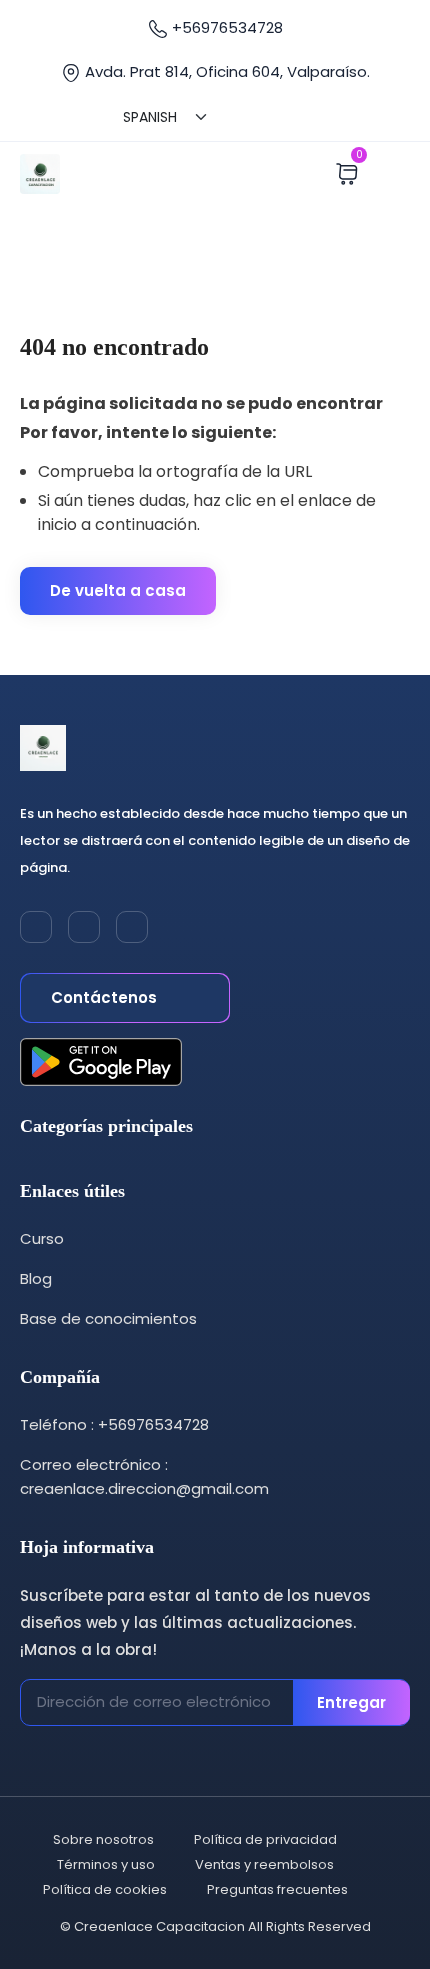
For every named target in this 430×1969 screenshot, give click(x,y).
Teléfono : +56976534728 (114, 1424)
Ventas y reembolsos (264, 1864)
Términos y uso (106, 1864)
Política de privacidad (265, 1839)
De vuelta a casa (118, 590)
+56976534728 (225, 27)
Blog (36, 1278)
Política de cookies (105, 1889)
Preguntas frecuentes (277, 1889)
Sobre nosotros (103, 1839)
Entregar (351, 1702)
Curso (42, 1238)
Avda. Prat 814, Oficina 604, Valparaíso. (225, 71)
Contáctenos (106, 997)
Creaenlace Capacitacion (159, 1926)
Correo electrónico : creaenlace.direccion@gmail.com (144, 1476)
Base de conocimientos (108, 1318)
